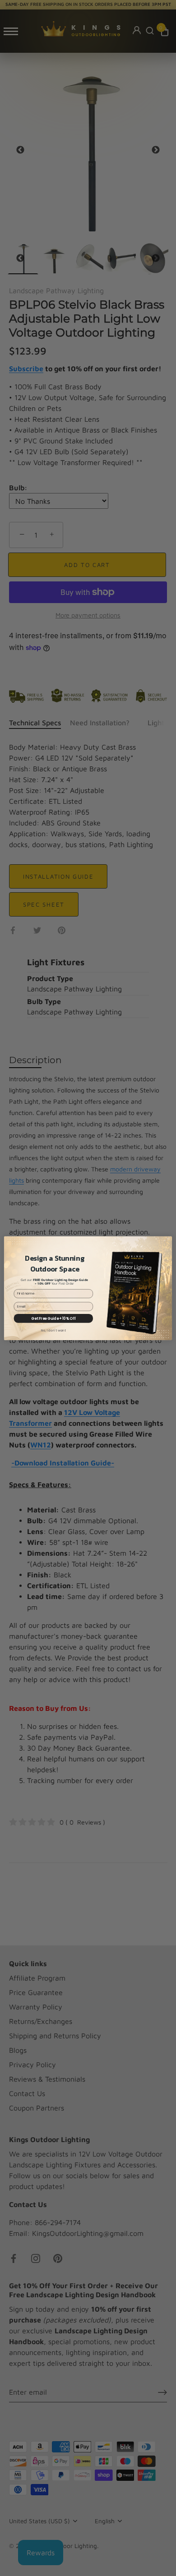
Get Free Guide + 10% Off (53, 1318)
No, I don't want (53, 1330)
